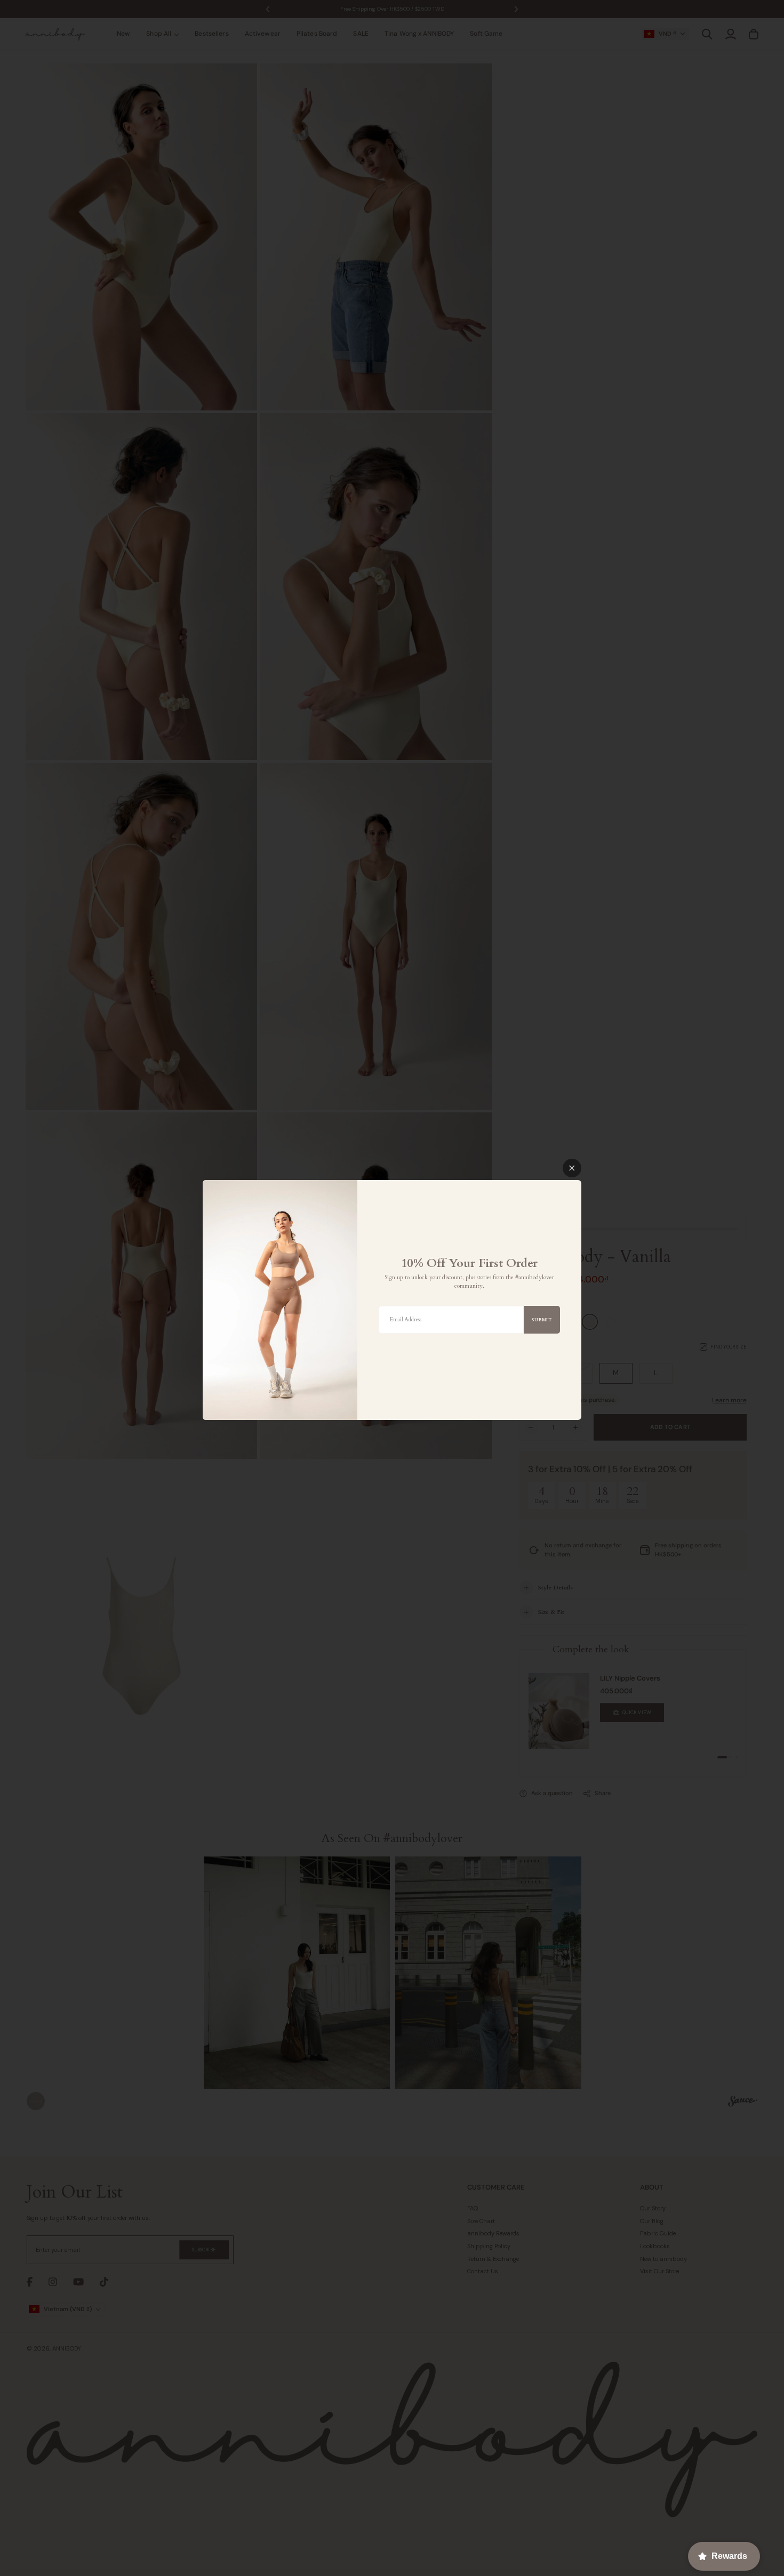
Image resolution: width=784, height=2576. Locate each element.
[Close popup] (572, 1168)
